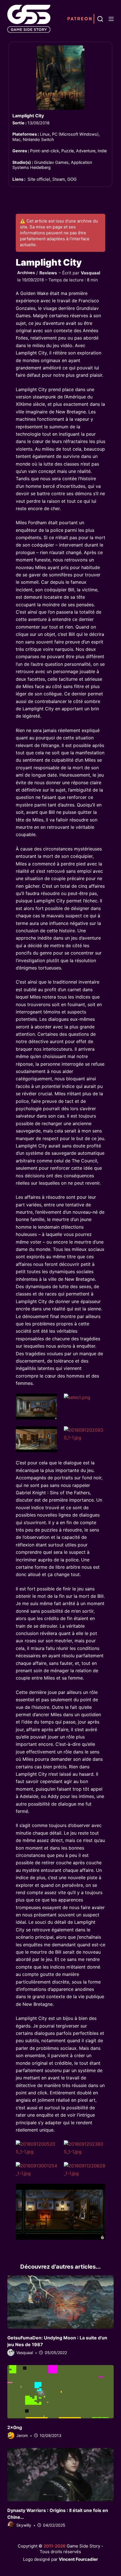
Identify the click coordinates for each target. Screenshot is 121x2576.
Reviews (48, 273)
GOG (72, 179)
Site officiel (39, 179)
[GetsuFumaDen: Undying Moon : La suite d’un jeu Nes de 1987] (60, 2302)
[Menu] (111, 19)
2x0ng (15, 2427)
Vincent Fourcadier (78, 2559)
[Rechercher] (100, 19)
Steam (59, 179)
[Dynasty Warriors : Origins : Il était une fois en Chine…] (60, 2475)
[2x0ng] (60, 2392)
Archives (26, 273)
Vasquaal (90, 273)
